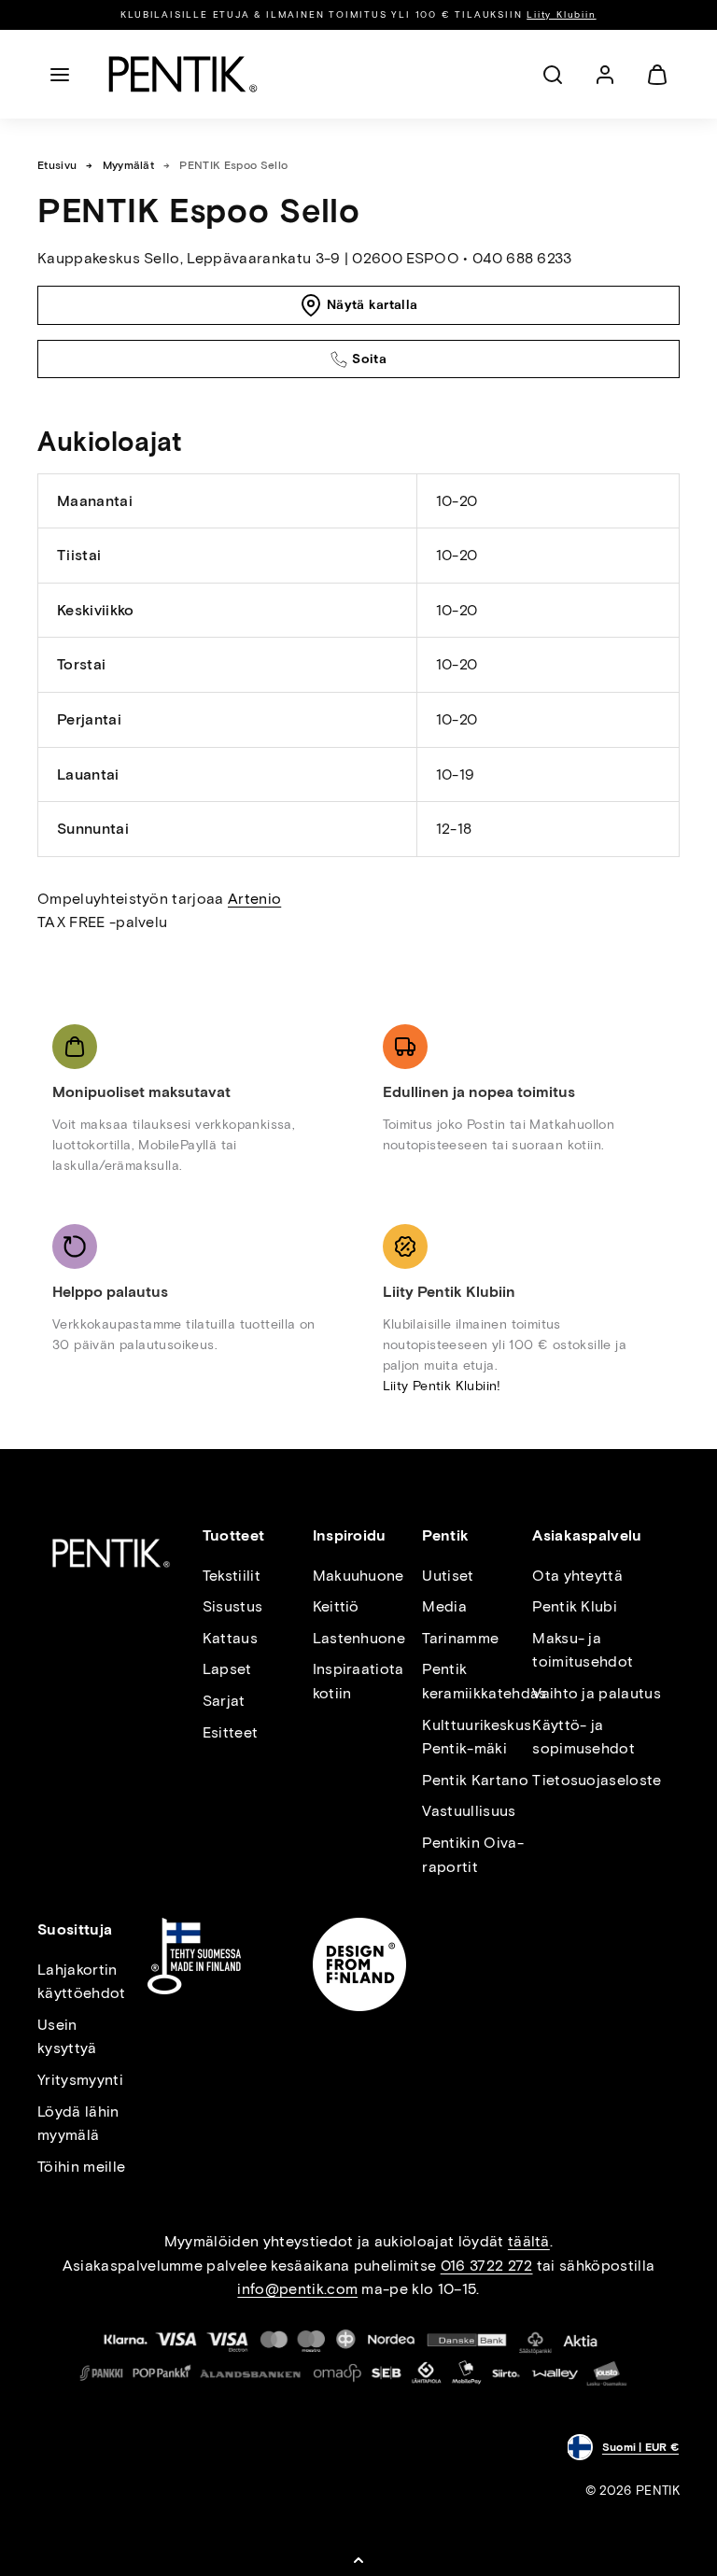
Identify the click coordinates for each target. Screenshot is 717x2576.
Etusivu (57, 165)
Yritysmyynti (80, 2080)
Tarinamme (460, 1638)
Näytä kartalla (372, 305)
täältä (529, 2241)
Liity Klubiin (561, 14)
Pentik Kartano (475, 1780)
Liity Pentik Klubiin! (442, 1386)
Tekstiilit (232, 1576)
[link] (605, 75)
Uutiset (448, 1576)
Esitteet (231, 1732)
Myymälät (129, 165)
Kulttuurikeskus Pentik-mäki (477, 1737)
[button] (60, 75)
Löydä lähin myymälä (78, 2124)
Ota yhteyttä (577, 1576)
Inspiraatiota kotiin (358, 1681)
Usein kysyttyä (67, 2037)
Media (444, 1606)
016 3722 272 (487, 2266)
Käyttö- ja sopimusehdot (583, 1737)
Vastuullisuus (469, 1811)
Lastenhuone (359, 1638)
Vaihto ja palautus (597, 1693)
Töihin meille (81, 2167)
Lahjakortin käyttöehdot (82, 1982)
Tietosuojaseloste (597, 1780)
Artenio (254, 899)
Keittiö (336, 1606)
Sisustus (233, 1606)
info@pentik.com (297, 2289)
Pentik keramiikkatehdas (484, 1681)
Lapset (227, 1669)
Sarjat (224, 1701)
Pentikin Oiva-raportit (472, 1855)
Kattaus (230, 1638)
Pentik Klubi (575, 1606)
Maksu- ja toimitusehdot (583, 1650)
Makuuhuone (358, 1576)
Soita (369, 359)
